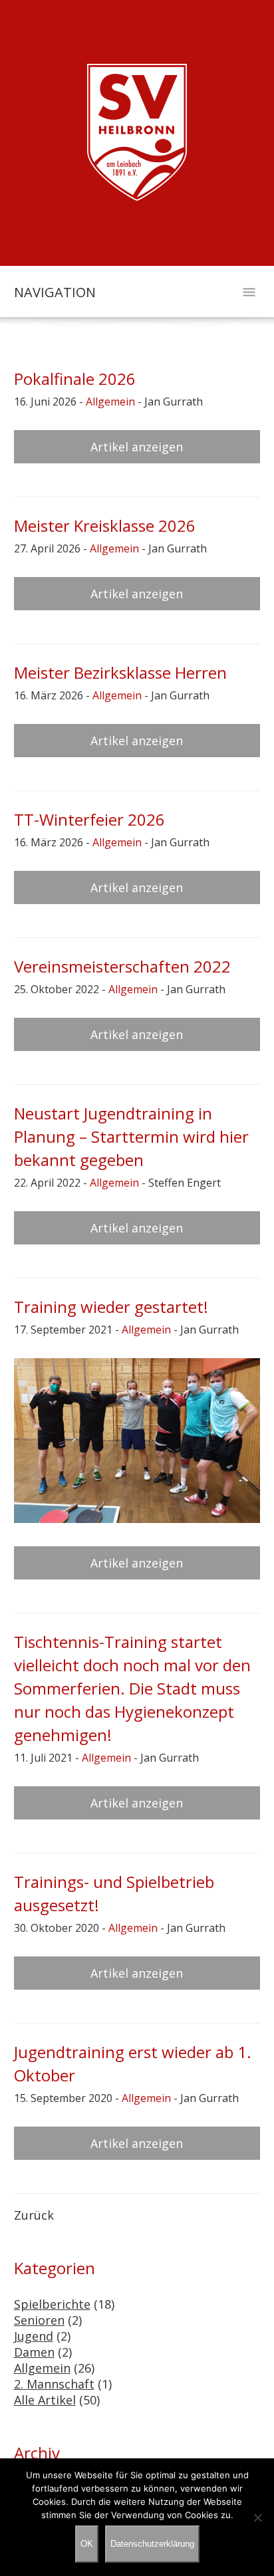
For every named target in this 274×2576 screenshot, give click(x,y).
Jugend (34, 2336)
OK (87, 2544)
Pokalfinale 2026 (75, 379)
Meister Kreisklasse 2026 (105, 526)
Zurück (34, 2215)
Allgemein (110, 402)
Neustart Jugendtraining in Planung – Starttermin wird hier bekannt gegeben (131, 1136)
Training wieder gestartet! (111, 1307)
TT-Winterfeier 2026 (89, 819)
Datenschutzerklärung (152, 2544)
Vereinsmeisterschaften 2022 (122, 966)
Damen (34, 2352)
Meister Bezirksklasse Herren (120, 672)
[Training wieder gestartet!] (137, 1441)
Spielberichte (52, 2304)
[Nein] (257, 2517)
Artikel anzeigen (137, 447)
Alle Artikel (45, 2400)
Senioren (39, 2320)
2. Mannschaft (54, 2384)
